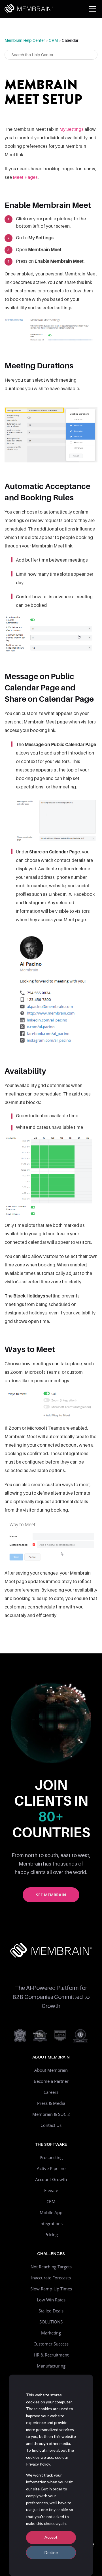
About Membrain (51, 2070)
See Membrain (51, 1895)
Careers (51, 2092)
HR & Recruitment (51, 2355)
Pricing (51, 2234)
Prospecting (51, 2157)
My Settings (71, 129)
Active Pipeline (51, 2168)
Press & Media (51, 2103)
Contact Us (51, 2125)
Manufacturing (51, 2366)
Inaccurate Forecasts (51, 2278)
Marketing (51, 2333)
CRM (53, 40)
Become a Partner (51, 2081)
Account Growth (51, 2179)
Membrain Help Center (25, 40)
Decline (51, 2552)
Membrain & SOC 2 (51, 2114)
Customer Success (51, 2344)
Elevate (51, 2190)
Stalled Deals (51, 2311)
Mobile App (51, 2212)
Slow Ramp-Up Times (51, 2289)
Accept (51, 2537)
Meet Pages (25, 177)
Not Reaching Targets (51, 2267)
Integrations (51, 2223)
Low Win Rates (51, 2300)
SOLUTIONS (51, 2322)
